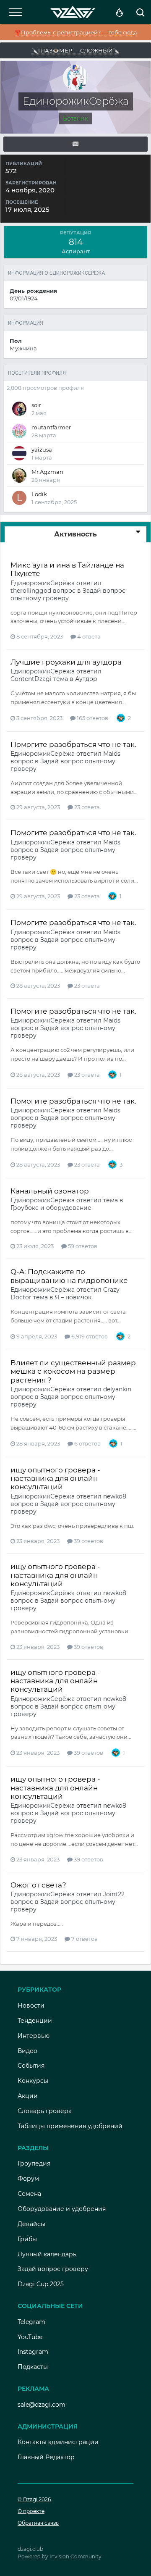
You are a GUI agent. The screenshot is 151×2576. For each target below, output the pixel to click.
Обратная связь (38, 2523)
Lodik (39, 494)
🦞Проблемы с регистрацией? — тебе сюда (76, 32)
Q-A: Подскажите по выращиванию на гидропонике (69, 1276)
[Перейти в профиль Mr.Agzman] (19, 476)
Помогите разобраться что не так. (73, 744)
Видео (27, 2051)
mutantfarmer (51, 427)
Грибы (27, 2239)
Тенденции (35, 2021)
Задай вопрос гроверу (53, 2269)
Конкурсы (33, 2081)
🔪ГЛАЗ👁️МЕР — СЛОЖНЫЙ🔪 (75, 50)
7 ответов (84, 1939)
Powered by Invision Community (60, 2556)
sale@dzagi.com (42, 2405)
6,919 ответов (89, 1336)
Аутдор (86, 679)
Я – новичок (73, 1297)
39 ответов (88, 1541)
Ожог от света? (38, 1885)
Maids (112, 754)
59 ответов (82, 1246)
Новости (31, 2006)
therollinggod (31, 591)
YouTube (30, 2337)
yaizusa (42, 449)
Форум (28, 2179)
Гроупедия (34, 2163)
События (31, 2066)
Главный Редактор (46, 2457)
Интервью (34, 2036)
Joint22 (114, 1894)
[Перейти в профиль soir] (19, 409)
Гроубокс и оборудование (51, 1208)
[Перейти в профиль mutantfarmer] (19, 431)
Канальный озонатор (50, 1191)
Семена (29, 2194)
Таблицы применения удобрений (70, 2126)
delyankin (117, 1389)
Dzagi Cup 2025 (41, 2284)
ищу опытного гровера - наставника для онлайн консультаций (55, 1479)
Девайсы (31, 2224)
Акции (28, 2096)
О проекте (31, 2511)
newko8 (115, 1496)
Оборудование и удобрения (62, 2209)
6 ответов (87, 1443)
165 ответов (92, 718)
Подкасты (33, 2367)
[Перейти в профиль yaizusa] (19, 453)
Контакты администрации (58, 2442)
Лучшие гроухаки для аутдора (66, 662)
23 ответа (86, 807)
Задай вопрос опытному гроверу (68, 594)
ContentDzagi (31, 679)
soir (36, 405)
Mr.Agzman (47, 472)
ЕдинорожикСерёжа (43, 583)
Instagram (33, 2352)
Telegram (31, 2322)
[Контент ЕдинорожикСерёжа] (75, 144)
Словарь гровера (45, 2111)
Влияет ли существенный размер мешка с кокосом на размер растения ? (73, 1371)
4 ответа (88, 636)
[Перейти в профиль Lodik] (19, 498)
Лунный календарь (47, 2254)
